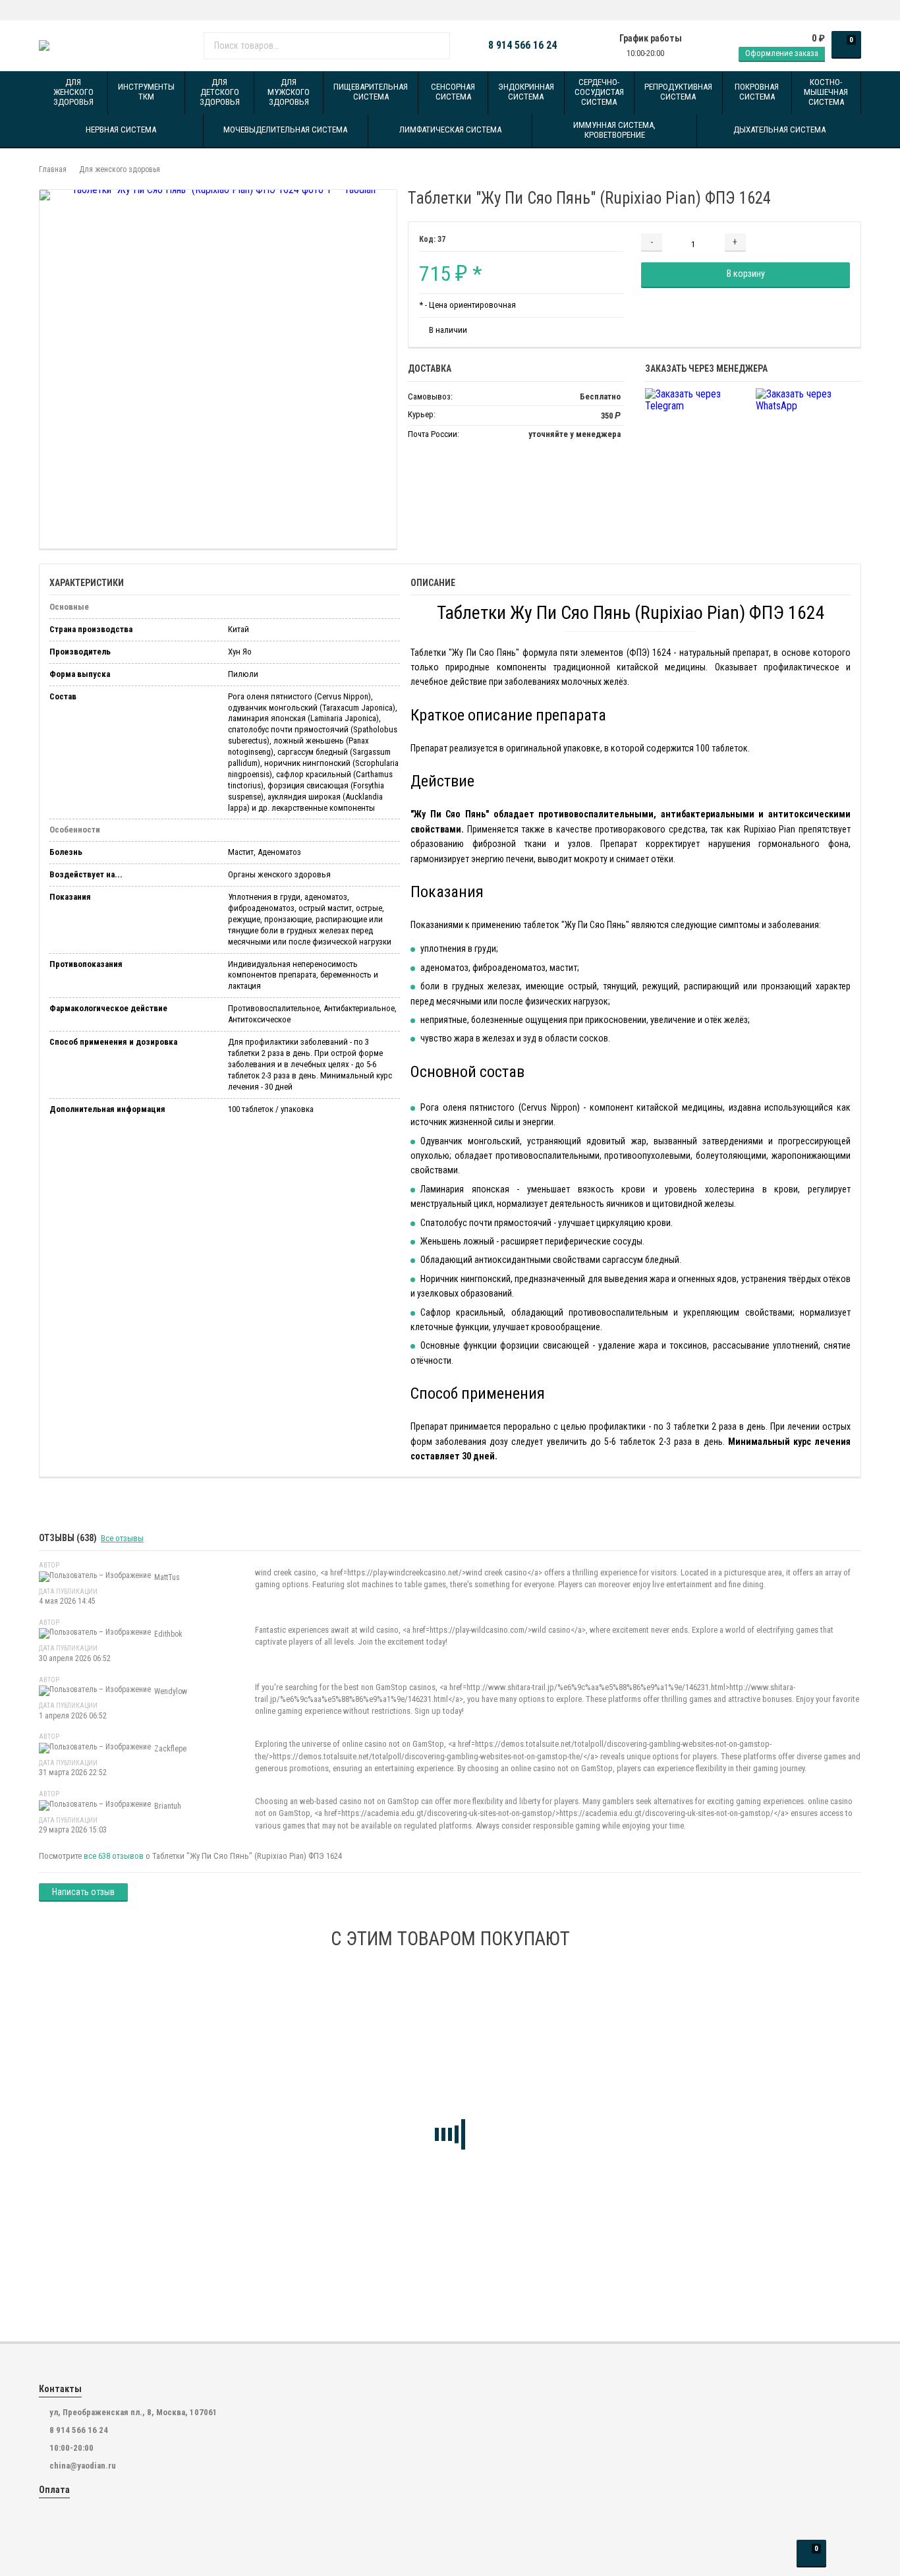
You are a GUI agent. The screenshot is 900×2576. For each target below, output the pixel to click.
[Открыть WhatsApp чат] (42, 10)
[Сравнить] (827, 242)
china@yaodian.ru (83, 2466)
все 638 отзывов (114, 1856)
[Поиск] (435, 45)
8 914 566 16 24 (522, 45)
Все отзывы (122, 1538)
